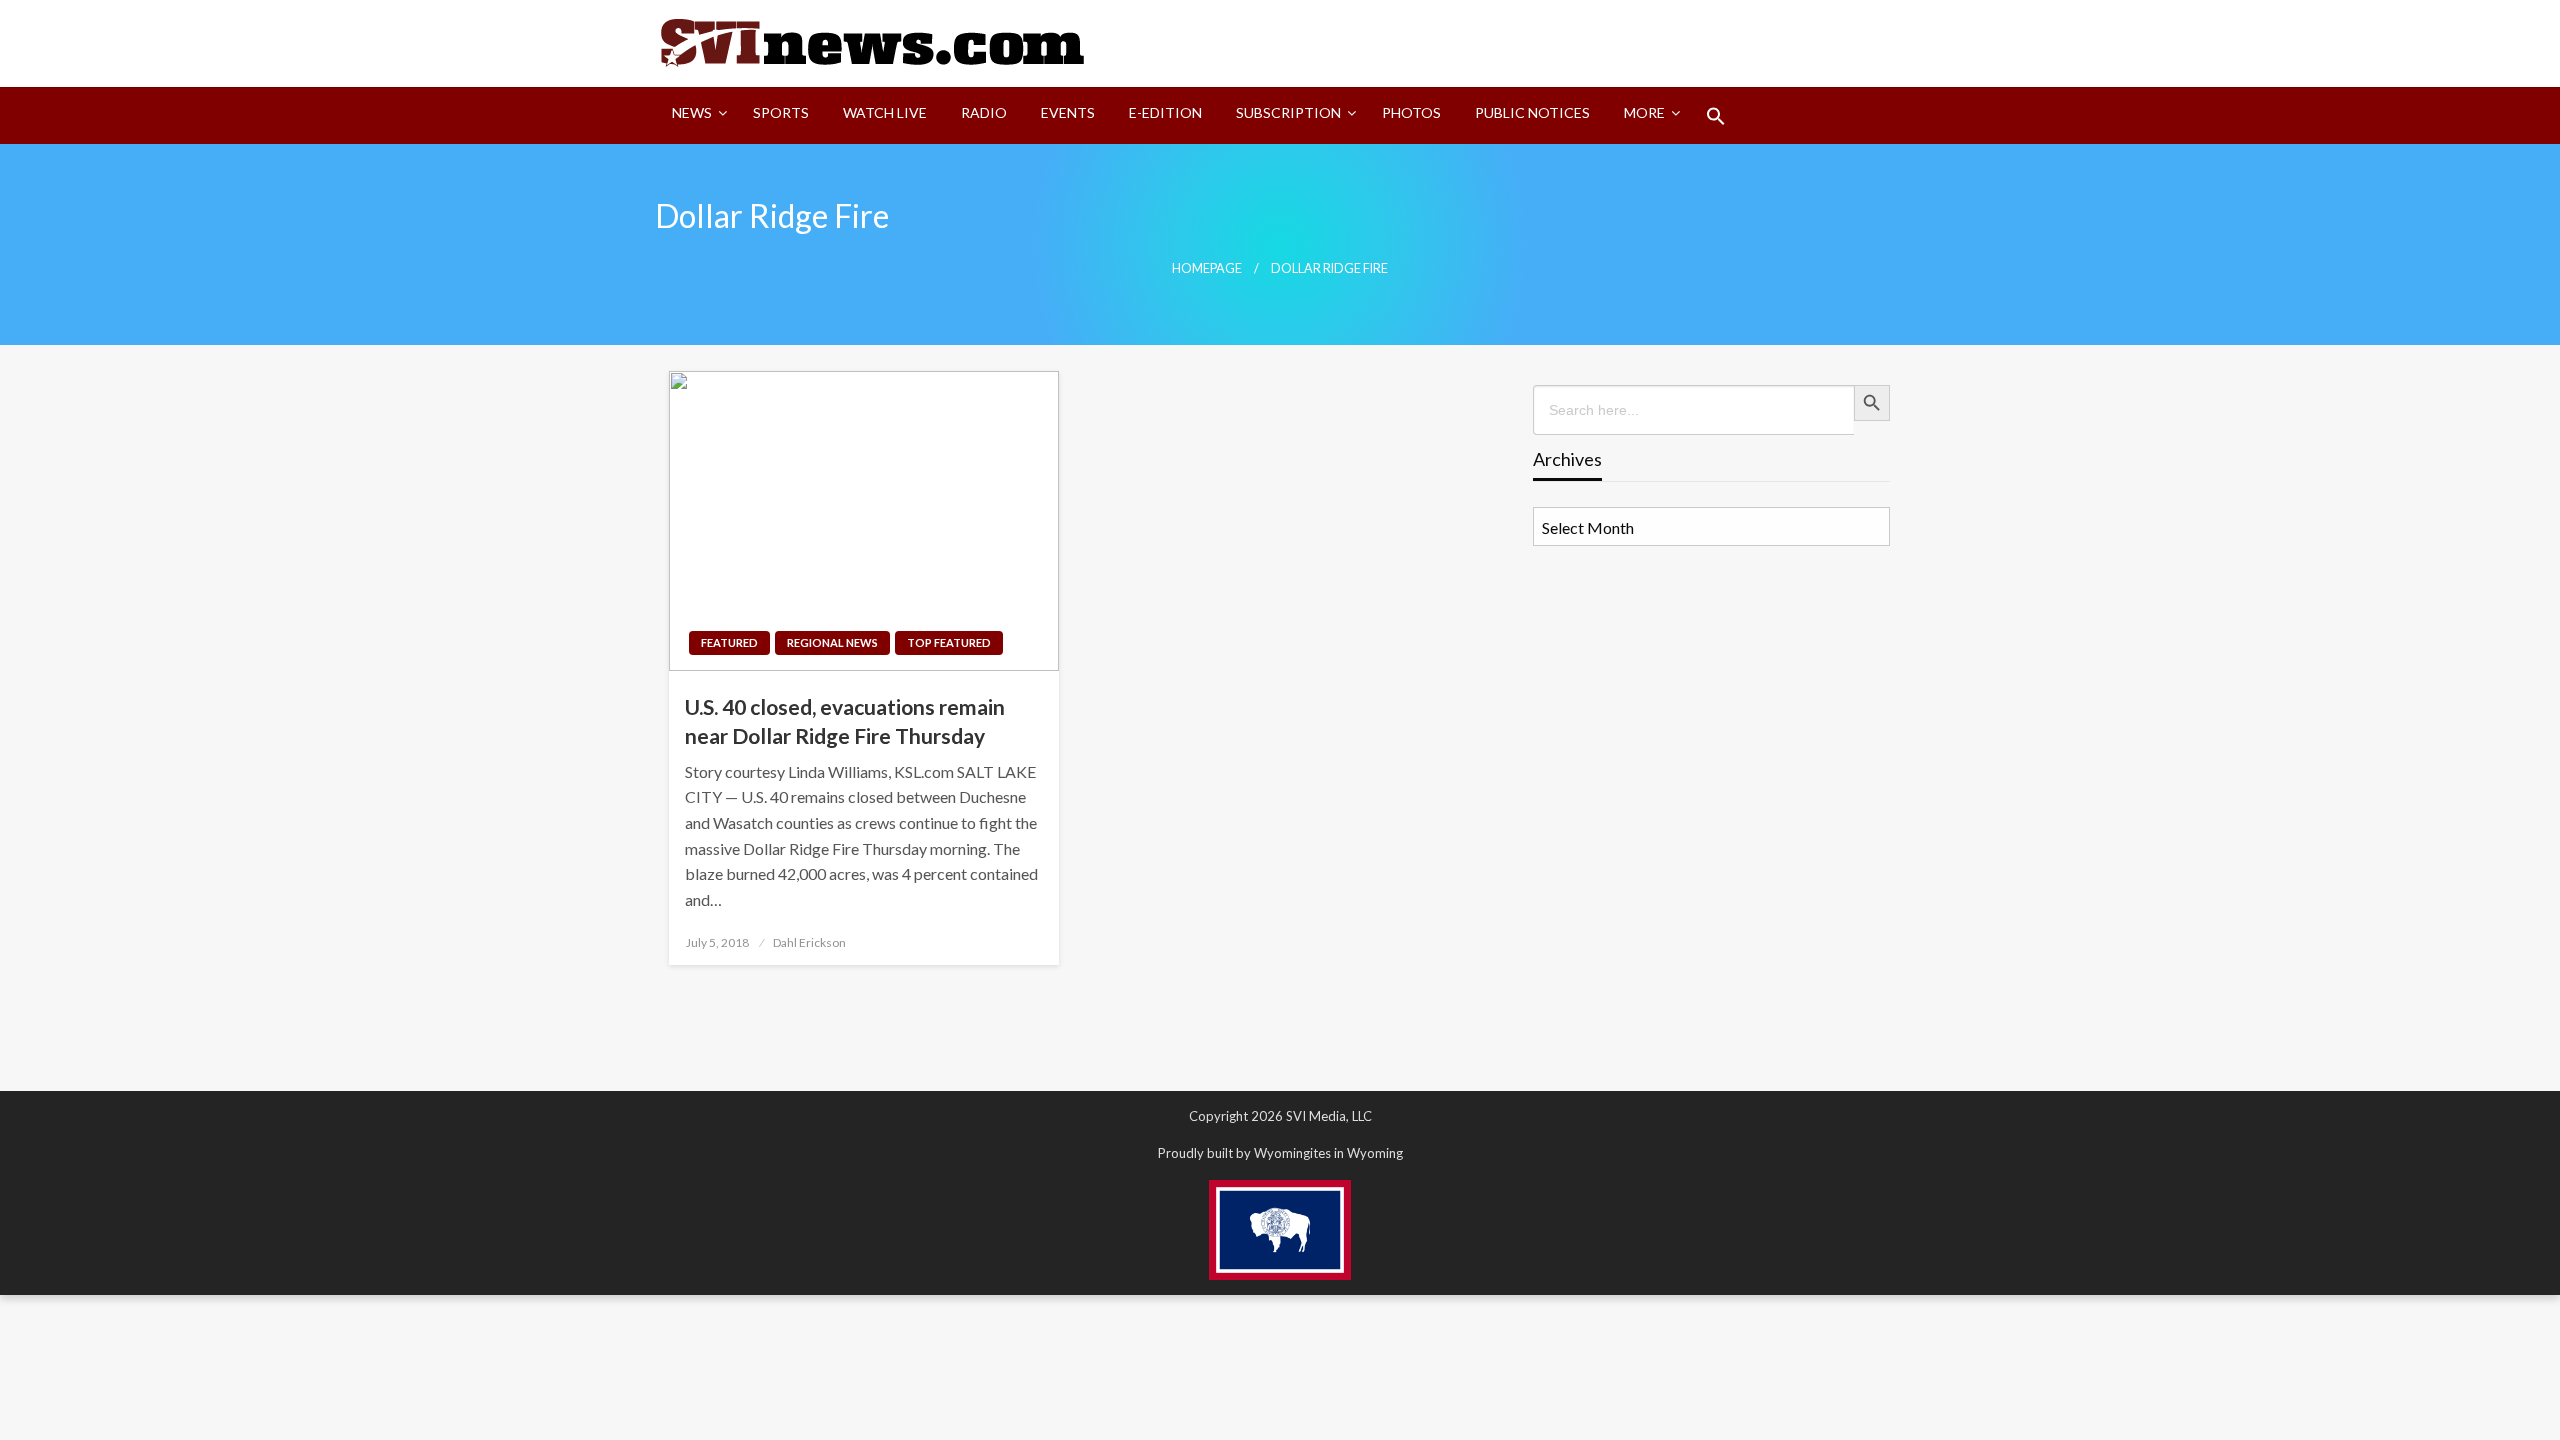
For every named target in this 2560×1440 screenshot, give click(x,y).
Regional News (832, 642)
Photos (1411, 112)
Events (1068, 112)
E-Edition (1165, 112)
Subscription (1288, 112)
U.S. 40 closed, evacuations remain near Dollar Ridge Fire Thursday (845, 721)
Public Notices (1532, 112)
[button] (1716, 116)
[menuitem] (695, 116)
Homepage (1207, 268)
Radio (984, 112)
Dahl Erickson (809, 942)
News (692, 112)
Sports (781, 112)
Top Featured (949, 642)
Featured (729, 642)
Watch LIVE (885, 112)
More (1644, 112)
